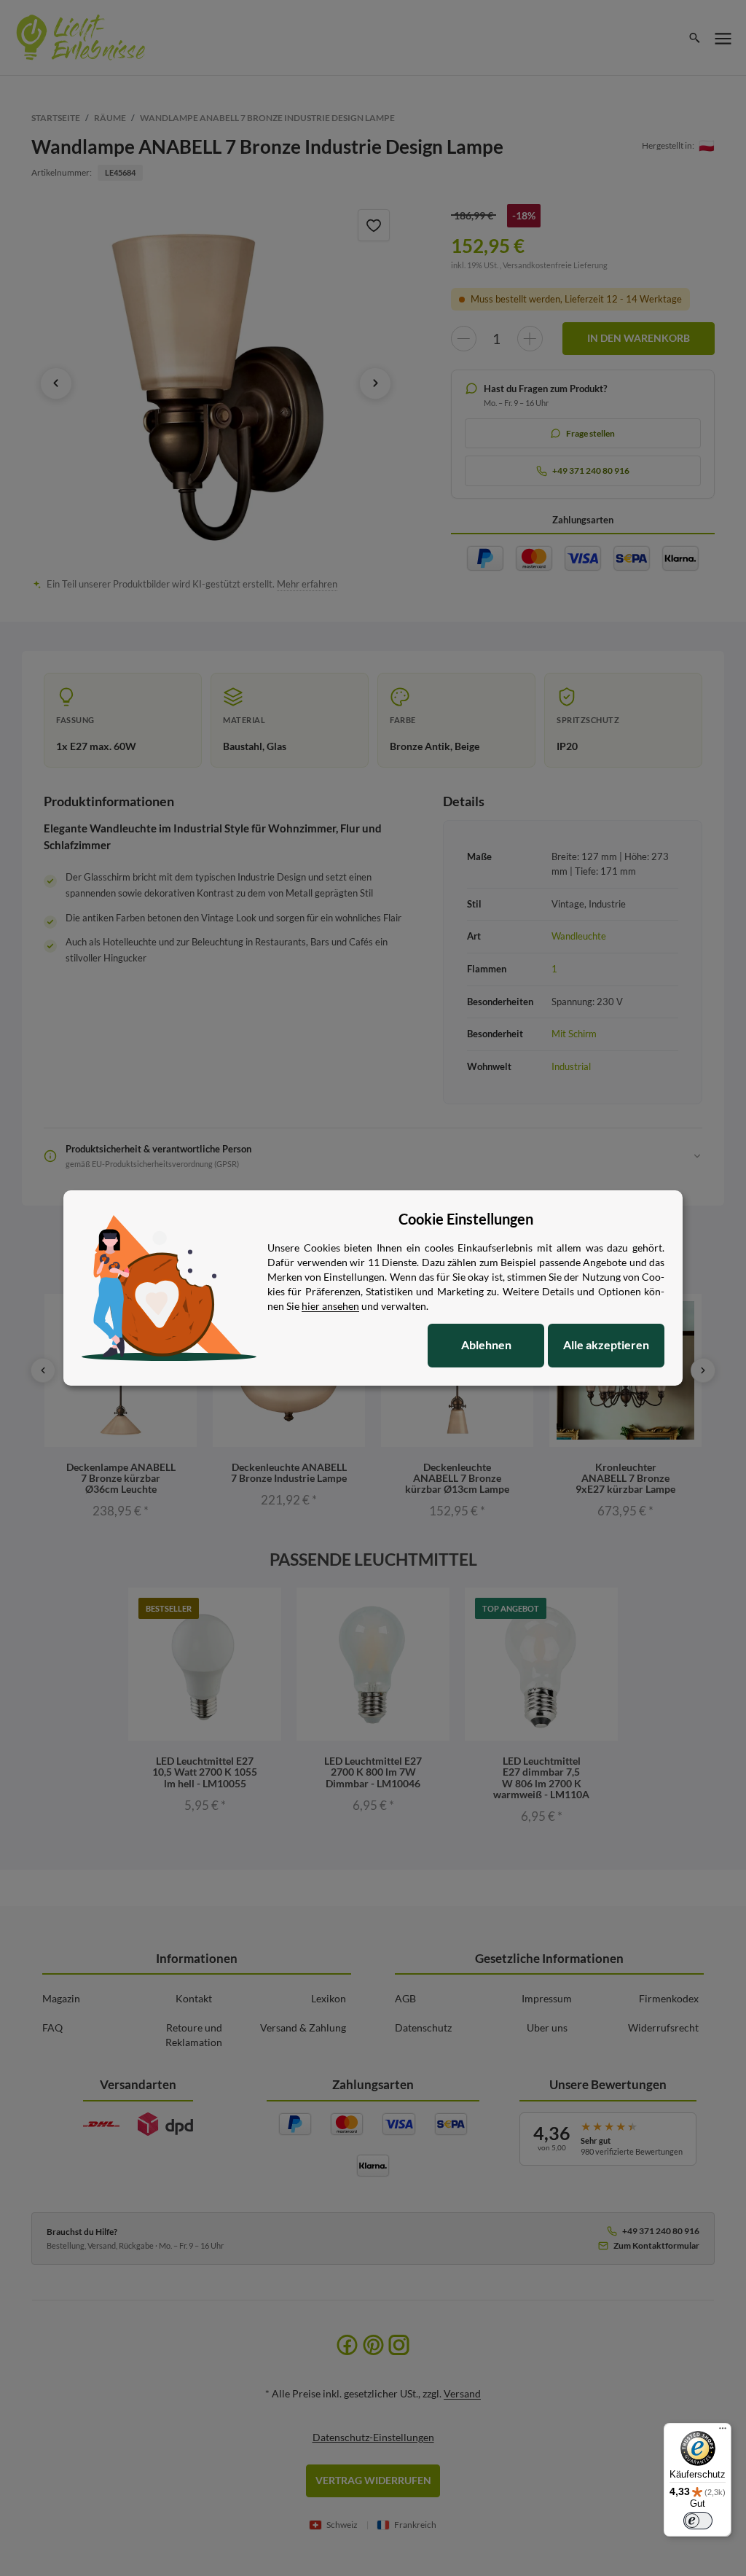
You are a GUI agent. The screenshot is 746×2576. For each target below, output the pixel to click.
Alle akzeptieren (606, 1344)
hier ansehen (330, 1306)
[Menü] (723, 2432)
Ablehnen (486, 1344)
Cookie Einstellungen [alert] (466, 1219)
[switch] (698, 2521)
